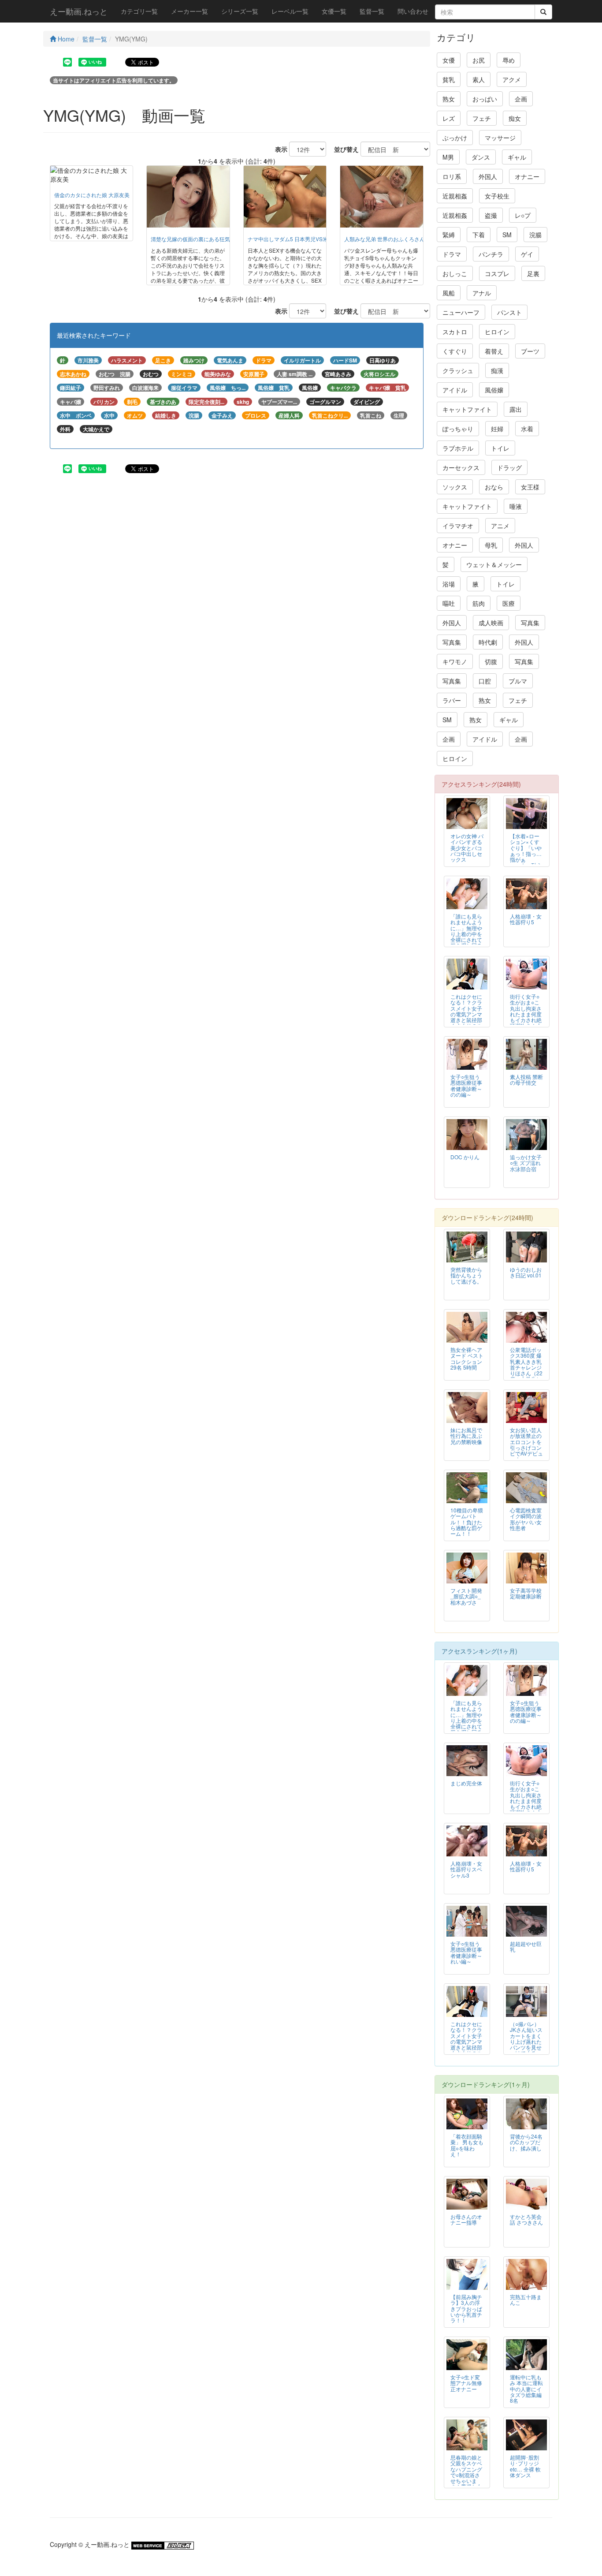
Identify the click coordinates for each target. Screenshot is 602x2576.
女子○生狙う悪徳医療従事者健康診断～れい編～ (466, 1952)
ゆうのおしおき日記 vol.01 (526, 1272)
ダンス (481, 157)
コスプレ (497, 273)
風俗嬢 (494, 390)
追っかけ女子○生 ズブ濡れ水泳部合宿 (526, 1163)
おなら (494, 487)
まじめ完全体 (466, 1783)
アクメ (512, 79)
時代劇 (488, 642)
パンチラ (491, 254)
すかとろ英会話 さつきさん (526, 2219)
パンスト (509, 312)
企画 (521, 99)
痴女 (515, 118)
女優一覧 (334, 11)
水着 (527, 429)
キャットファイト (467, 409)
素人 (479, 79)
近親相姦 (455, 196)
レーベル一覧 (290, 11)
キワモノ (455, 661)
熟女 (449, 99)
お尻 (479, 60)
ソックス (455, 487)
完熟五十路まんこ (526, 2300)
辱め (509, 60)
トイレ (500, 448)
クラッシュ (458, 370)
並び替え (343, 149)
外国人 (488, 176)
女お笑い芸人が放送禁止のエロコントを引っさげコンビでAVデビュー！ (526, 1444)
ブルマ (518, 681)
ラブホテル (458, 448)
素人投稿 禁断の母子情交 (526, 1079)
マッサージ (500, 138)
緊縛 (449, 235)
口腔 (485, 681)
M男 (448, 157)
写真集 (530, 623)
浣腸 (535, 235)
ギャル (517, 157)
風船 (449, 293)
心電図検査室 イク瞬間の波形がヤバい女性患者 (526, 1519)
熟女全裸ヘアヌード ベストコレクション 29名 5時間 (467, 1358)
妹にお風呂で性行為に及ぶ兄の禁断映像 (466, 1435)
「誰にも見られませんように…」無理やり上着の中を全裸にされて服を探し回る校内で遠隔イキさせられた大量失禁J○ (466, 939)
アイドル (455, 390)
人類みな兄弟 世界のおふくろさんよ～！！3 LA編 (403, 239)
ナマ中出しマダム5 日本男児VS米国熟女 (296, 239)
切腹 (491, 661)
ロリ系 (452, 176)
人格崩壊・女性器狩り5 (526, 919)
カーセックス (461, 467)
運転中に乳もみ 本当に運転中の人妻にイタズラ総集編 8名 (526, 2388)
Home (65, 39)
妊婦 (497, 429)
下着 (479, 235)
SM (507, 235)
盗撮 (491, 215)
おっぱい (485, 99)
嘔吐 (449, 603)
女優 (449, 60)
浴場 (449, 584)
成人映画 (491, 623)
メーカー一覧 (190, 11)
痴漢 (497, 370)
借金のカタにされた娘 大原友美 (92, 195)
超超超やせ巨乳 (526, 1946)
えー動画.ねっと (79, 11)
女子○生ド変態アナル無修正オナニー (466, 2383)
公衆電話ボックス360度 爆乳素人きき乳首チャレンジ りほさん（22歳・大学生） (526, 1364)
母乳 (491, 545)
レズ (449, 118)
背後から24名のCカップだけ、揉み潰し (526, 2142)
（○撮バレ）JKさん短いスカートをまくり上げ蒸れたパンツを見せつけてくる (526, 2038)
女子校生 (497, 196)
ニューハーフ (461, 312)
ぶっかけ (455, 138)
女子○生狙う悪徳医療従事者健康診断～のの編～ (466, 1085)
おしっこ (455, 273)
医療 (509, 603)
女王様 (530, 487)
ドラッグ (509, 467)
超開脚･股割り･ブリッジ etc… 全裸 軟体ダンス (525, 2466)
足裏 (533, 273)
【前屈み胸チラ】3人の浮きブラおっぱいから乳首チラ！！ (466, 2308)
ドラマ (452, 254)
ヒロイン (497, 332)
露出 (516, 409)
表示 (278, 149)
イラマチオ (458, 526)
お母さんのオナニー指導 (466, 2219)
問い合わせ (413, 11)
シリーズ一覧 (240, 11)
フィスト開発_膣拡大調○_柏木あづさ (466, 1596)
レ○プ (523, 215)
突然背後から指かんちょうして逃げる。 (466, 1275)
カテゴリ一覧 (139, 11)
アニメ (500, 526)
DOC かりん (465, 1157)
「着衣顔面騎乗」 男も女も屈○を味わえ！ (467, 2145)
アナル (482, 293)
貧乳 (449, 79)
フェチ (482, 118)
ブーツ (530, 351)
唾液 (516, 506)
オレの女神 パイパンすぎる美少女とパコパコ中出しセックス (467, 847)
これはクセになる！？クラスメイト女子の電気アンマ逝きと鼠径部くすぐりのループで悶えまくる (466, 1017)
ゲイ (527, 254)
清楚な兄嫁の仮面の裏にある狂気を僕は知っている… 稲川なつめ (228, 239)
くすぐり (455, 351)
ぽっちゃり (458, 429)
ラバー (452, 700)
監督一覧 (372, 11)
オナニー (527, 176)
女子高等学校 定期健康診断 (526, 1593)
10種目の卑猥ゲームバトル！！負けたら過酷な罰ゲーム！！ (467, 1521)
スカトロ (455, 332)
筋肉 (479, 603)
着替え (494, 351)
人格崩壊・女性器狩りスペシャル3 (466, 1869)
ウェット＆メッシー (494, 564)
